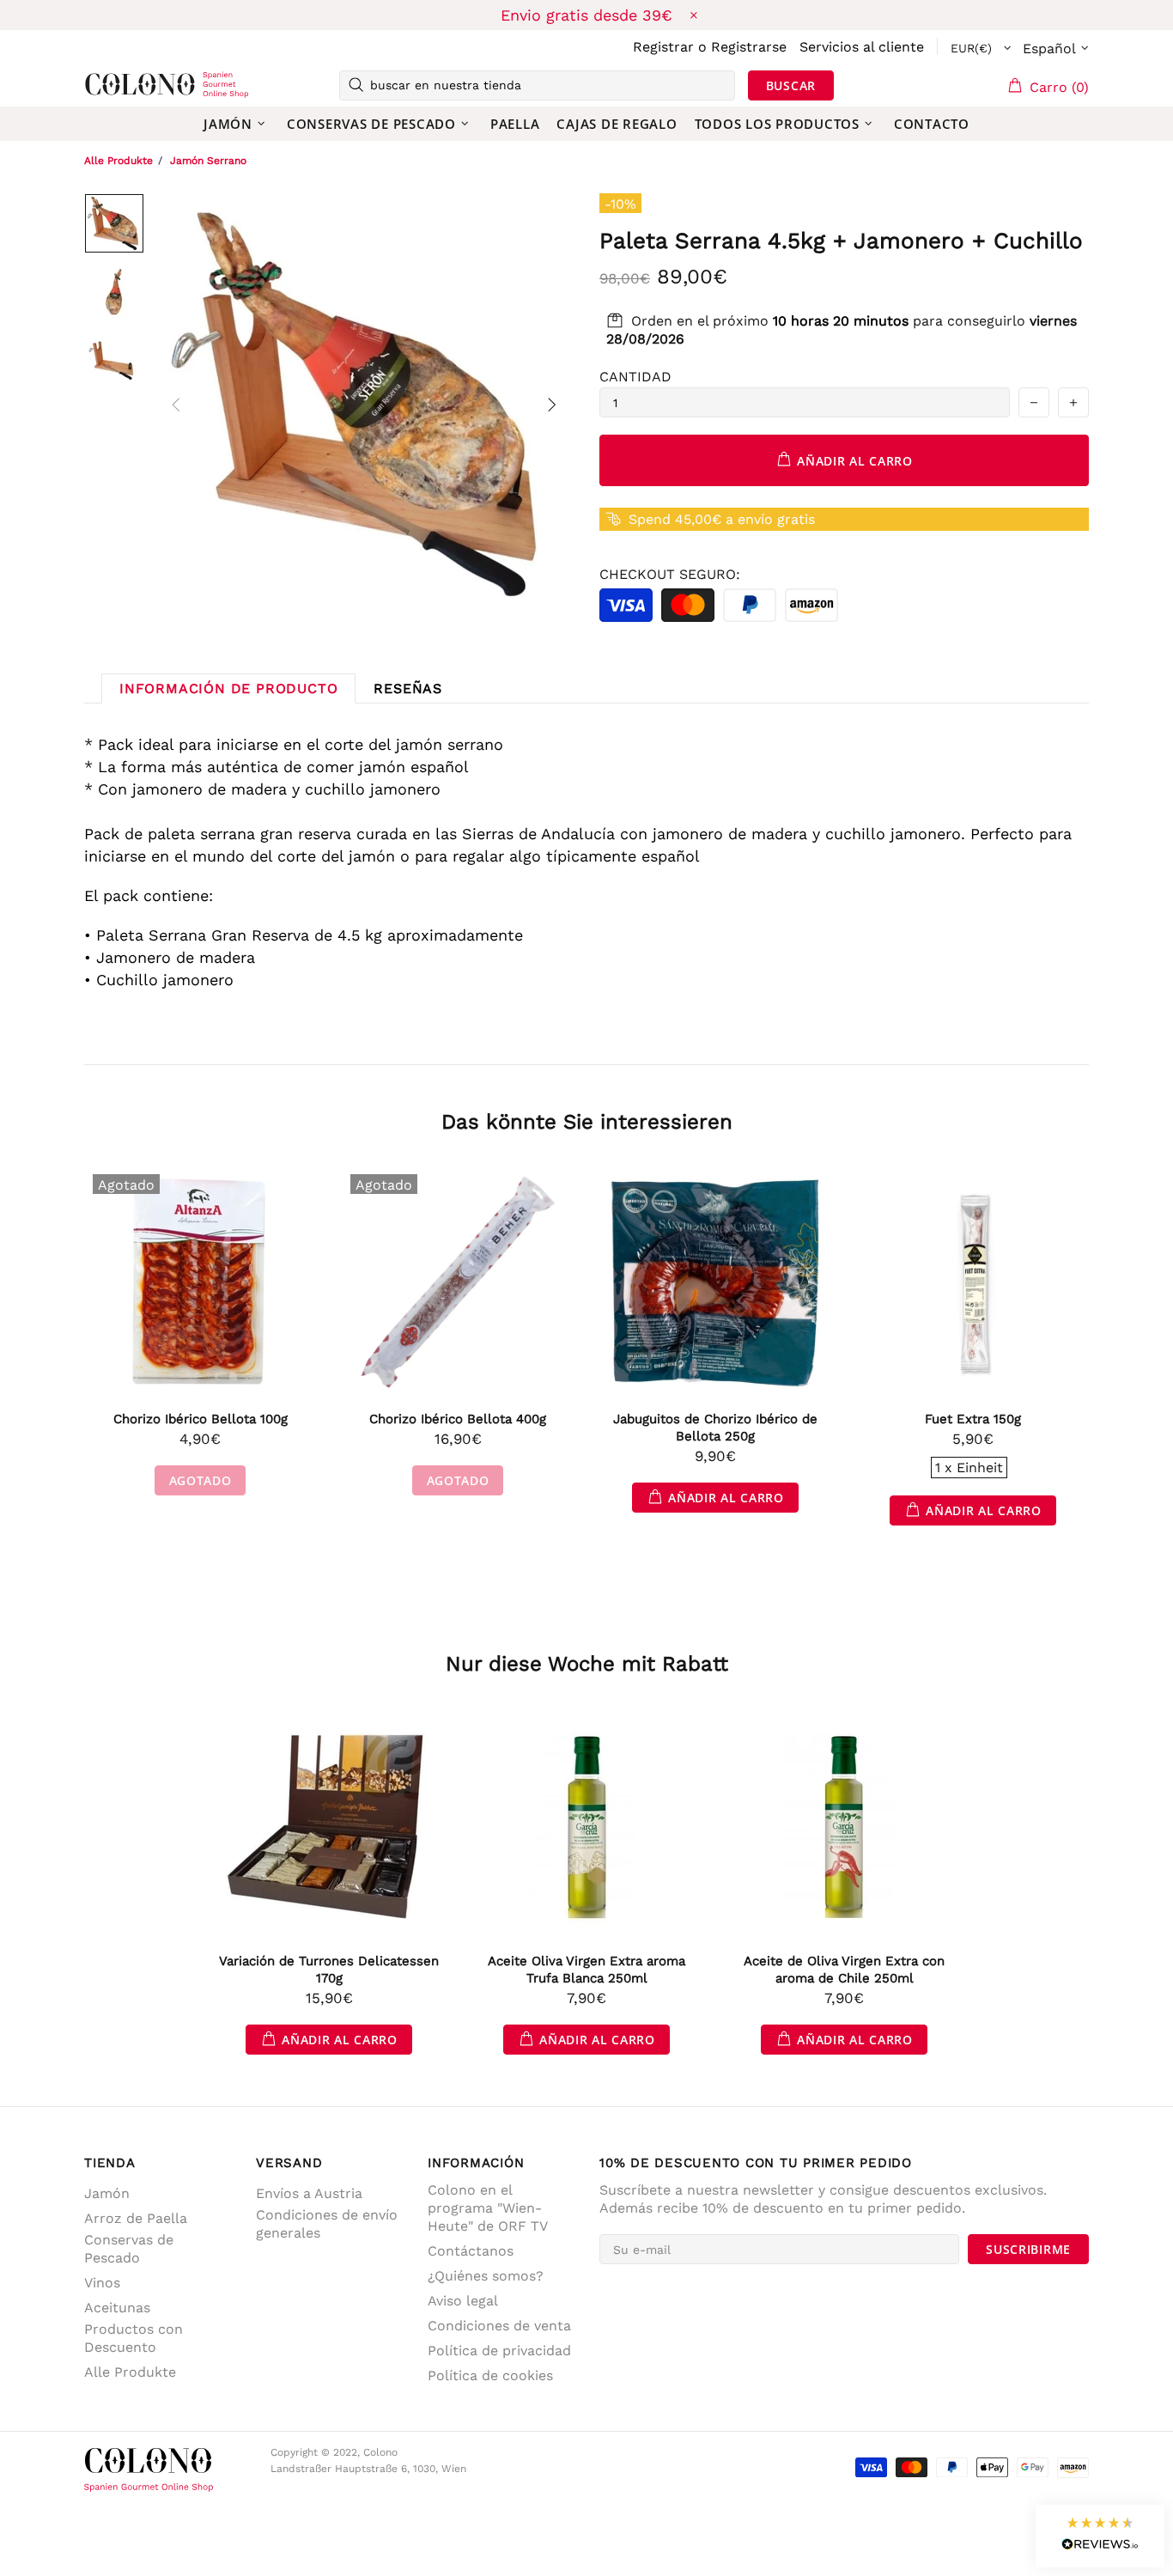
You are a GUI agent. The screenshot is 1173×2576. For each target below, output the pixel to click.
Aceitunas (117, 2308)
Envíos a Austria (309, 2193)
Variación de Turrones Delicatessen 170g (329, 1970)
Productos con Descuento (134, 2338)
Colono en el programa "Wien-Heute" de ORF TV (488, 2208)
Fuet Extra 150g (973, 1419)
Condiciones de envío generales (327, 2224)
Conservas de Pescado (129, 2249)
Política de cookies (490, 2375)
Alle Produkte (119, 161)
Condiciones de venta (499, 2326)
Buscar (791, 85)
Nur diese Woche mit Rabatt (587, 1664)
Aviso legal (463, 2301)
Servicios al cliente (862, 47)
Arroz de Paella (136, 2218)
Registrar (663, 47)
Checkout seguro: (670, 574)
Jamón (107, 2193)
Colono (112, 85)
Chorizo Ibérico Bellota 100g (201, 1419)
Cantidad (635, 377)
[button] (1100, 2536)
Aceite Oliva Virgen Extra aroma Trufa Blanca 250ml (586, 1970)
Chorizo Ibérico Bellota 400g (458, 1419)
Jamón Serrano (208, 161)
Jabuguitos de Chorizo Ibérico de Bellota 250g (715, 1428)
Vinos (102, 2283)
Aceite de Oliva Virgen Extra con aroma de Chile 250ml (844, 1970)
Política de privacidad (499, 2351)
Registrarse (749, 47)
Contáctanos (471, 2251)
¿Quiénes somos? (486, 2276)
